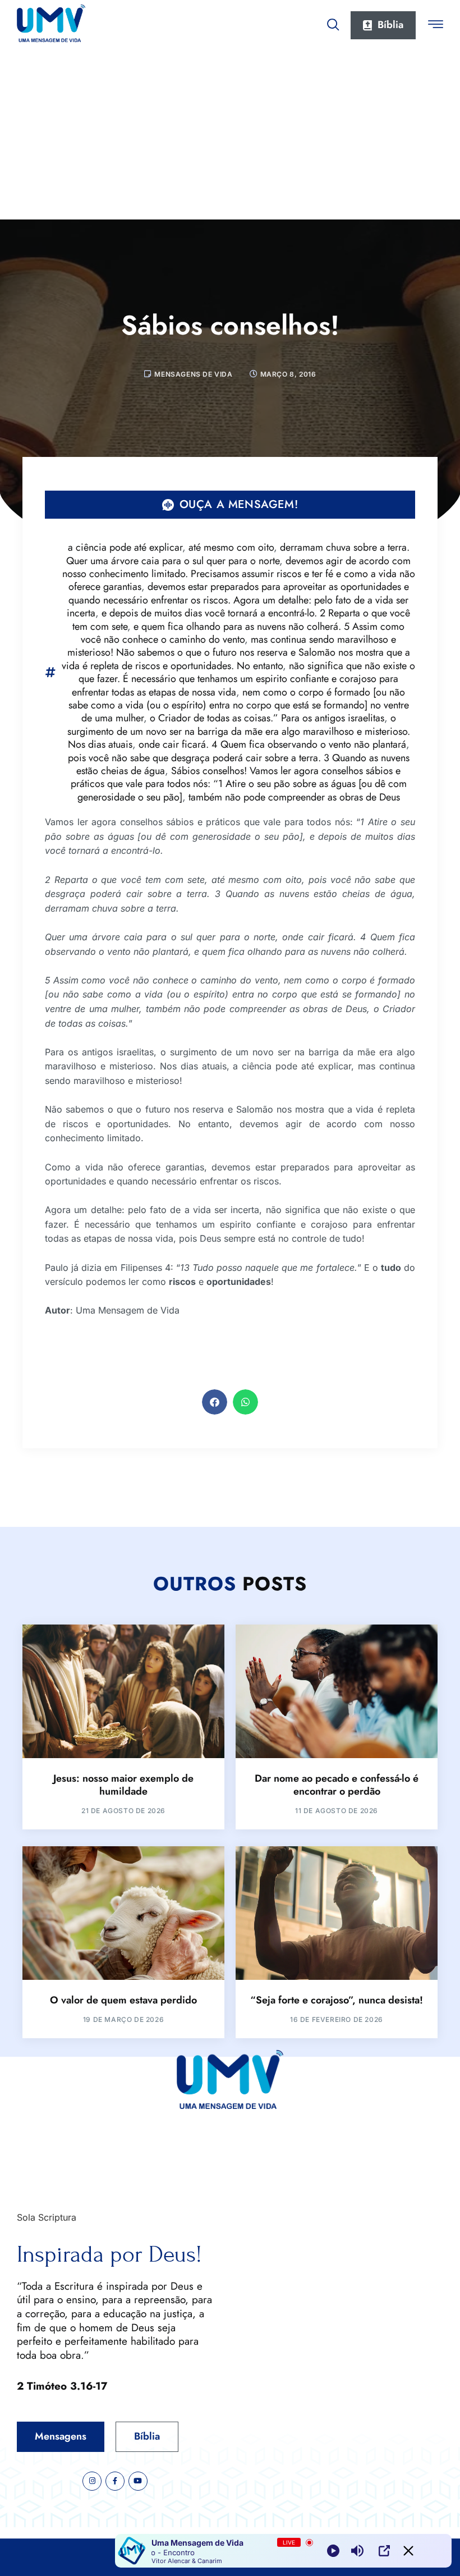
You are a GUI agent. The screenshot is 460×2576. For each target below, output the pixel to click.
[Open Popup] (384, 2551)
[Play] (333, 2551)
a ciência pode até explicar (125, 547)
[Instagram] (92, 2481)
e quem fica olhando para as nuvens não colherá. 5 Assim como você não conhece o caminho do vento (243, 633)
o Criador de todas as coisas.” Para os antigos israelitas (267, 718)
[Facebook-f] (115, 2481)
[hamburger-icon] (436, 26)
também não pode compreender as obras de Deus (294, 797)
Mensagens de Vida (193, 374)
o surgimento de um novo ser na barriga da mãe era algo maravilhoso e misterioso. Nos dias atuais (239, 731)
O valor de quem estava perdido (123, 2000)
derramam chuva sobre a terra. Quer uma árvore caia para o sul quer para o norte (238, 554)
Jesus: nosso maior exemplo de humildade (123, 1785)
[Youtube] (138, 2481)
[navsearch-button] (333, 22)
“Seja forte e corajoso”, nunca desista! (337, 2000)
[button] (215, 1402)
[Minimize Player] (408, 2551)
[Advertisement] (230, 135)
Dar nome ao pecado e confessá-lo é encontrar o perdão (337, 1785)
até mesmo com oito (231, 547)
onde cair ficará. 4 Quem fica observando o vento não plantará (272, 744)
